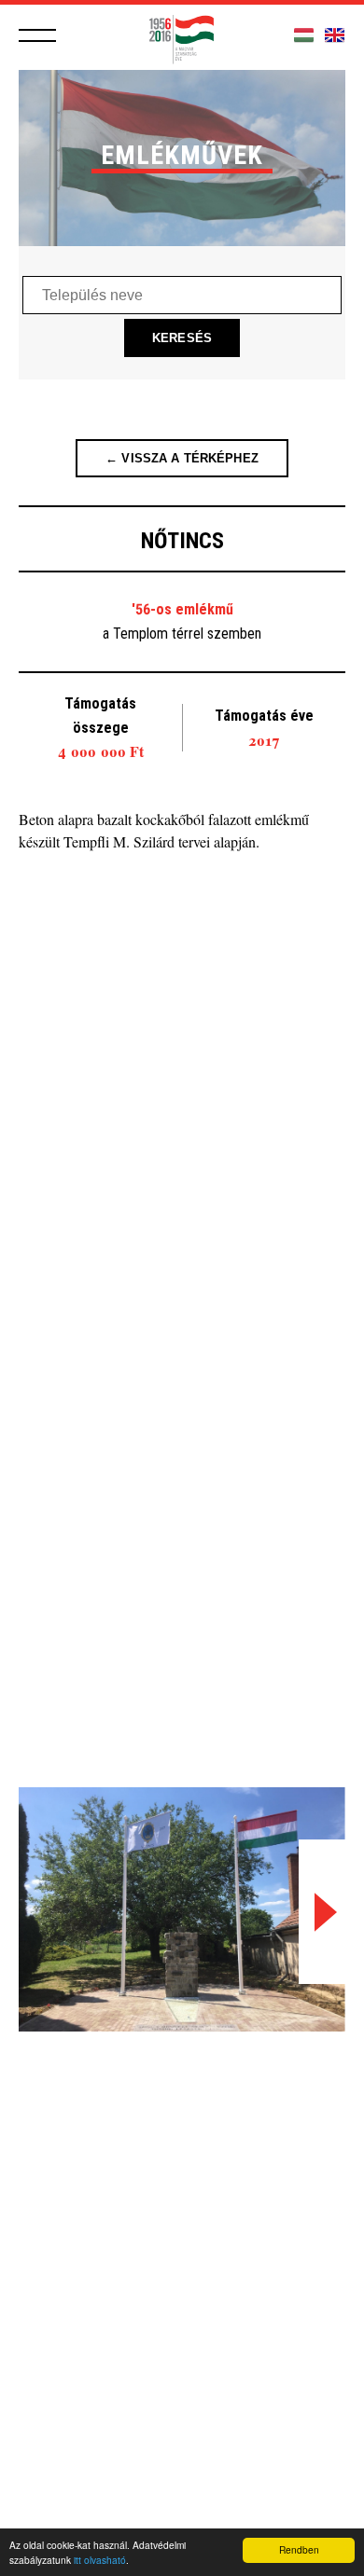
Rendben (299, 2549)
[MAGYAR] (304, 36)
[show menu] (37, 35)
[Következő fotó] (322, 1912)
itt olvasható (100, 2560)
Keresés (182, 338)
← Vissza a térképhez (182, 458)
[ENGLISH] (335, 36)
